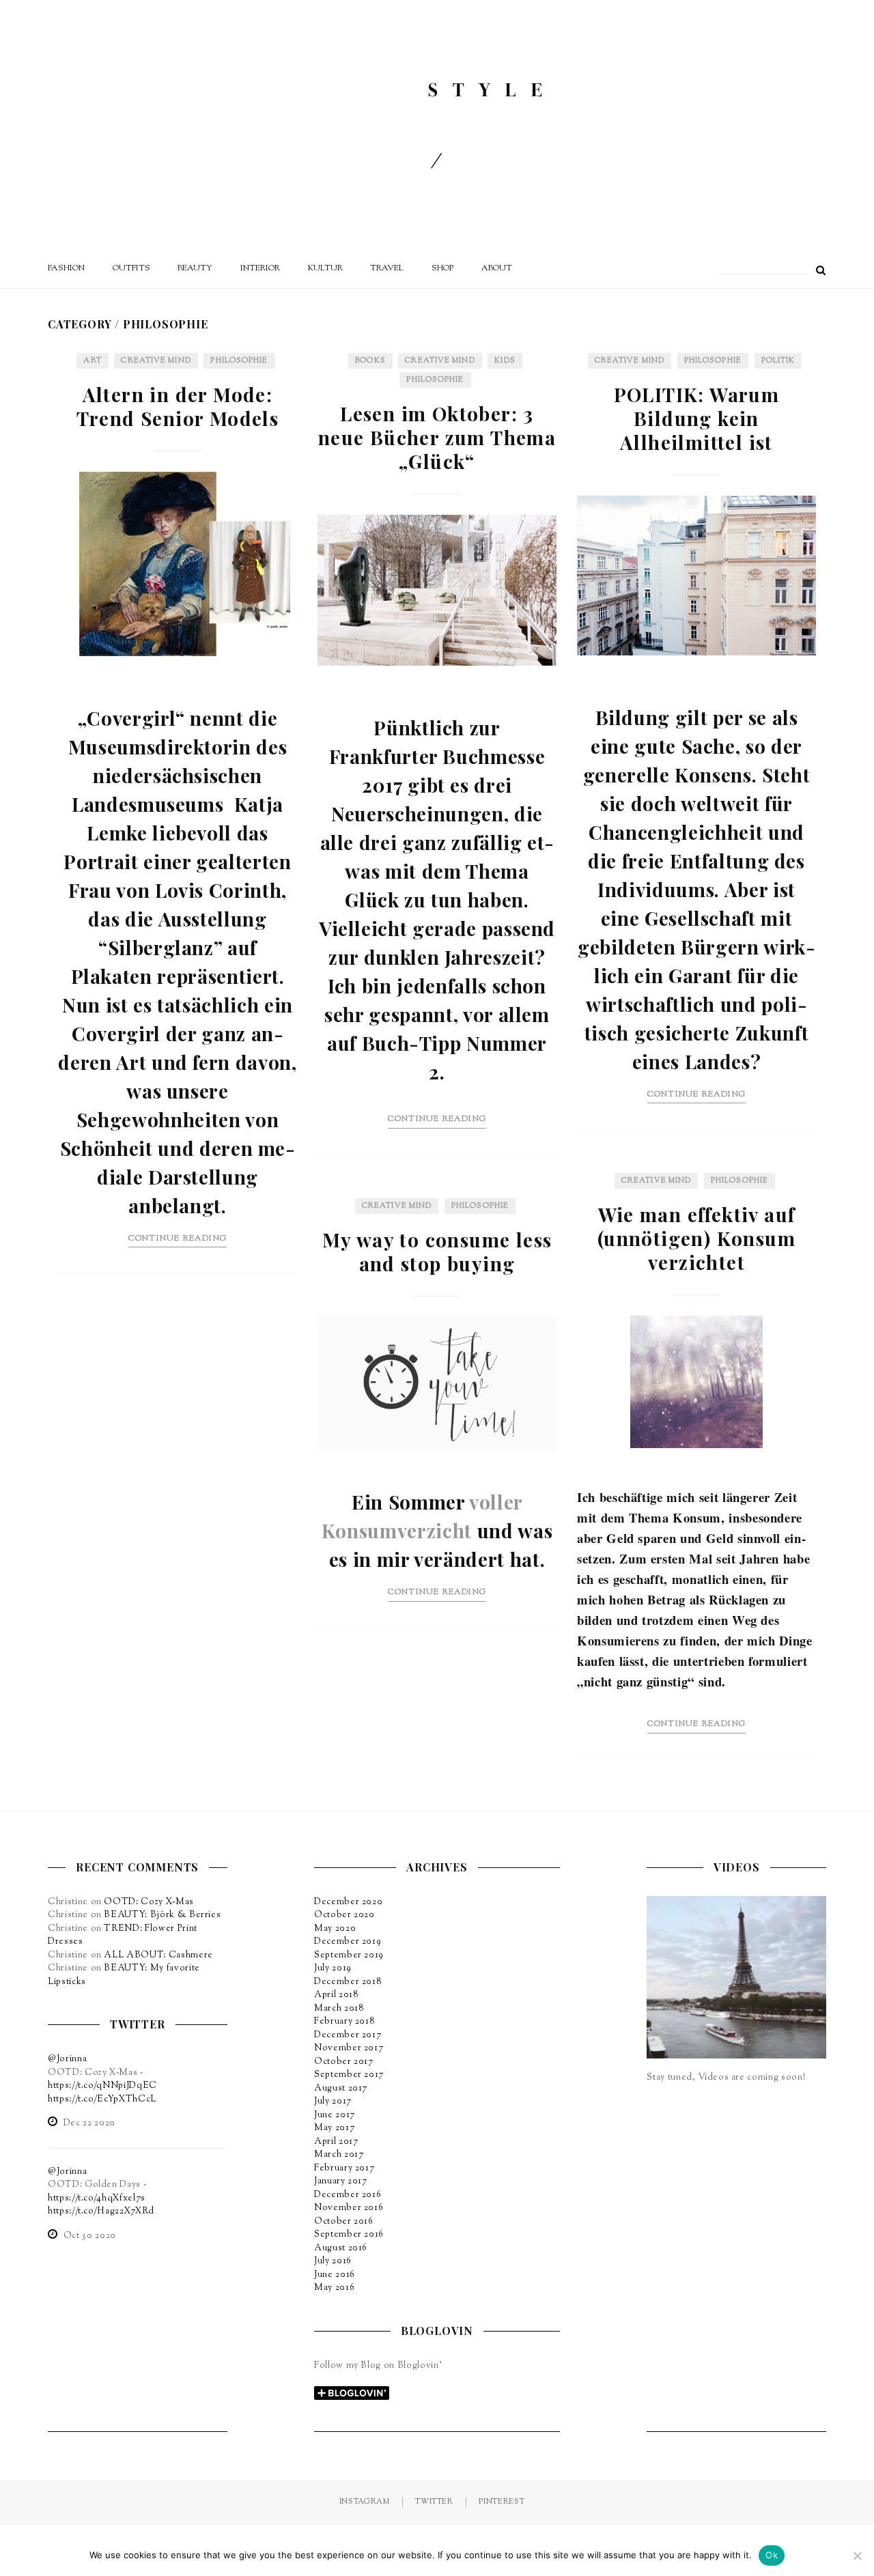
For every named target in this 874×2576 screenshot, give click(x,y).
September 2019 (349, 1955)
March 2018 (339, 2009)
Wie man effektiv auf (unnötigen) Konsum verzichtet (696, 1238)
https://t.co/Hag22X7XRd (101, 2211)
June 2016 (335, 2275)
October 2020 (344, 1915)
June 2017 (335, 2115)
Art (92, 360)
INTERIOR (260, 268)
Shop (442, 268)
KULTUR (325, 268)
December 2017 (348, 2035)
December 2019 (348, 1942)
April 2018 (337, 1995)
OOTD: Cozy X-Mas (149, 1902)
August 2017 (341, 2089)
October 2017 (344, 2062)
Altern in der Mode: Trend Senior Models (178, 406)
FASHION (66, 268)
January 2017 (341, 2181)
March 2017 (339, 2155)
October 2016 (344, 2222)
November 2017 (349, 2048)
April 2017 (336, 2142)
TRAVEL (387, 268)
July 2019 (333, 1968)
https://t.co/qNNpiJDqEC (102, 2086)
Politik (778, 360)
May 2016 (334, 2288)
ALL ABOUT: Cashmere (158, 1955)
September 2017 (349, 2075)
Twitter (434, 2502)
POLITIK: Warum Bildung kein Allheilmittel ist (697, 418)
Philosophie (239, 360)
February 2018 (344, 2022)
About (497, 268)
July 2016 (333, 2261)
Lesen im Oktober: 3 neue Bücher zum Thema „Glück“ (437, 437)
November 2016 (349, 2208)
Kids (505, 360)
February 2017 (344, 2168)
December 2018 (348, 1982)
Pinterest (502, 2502)
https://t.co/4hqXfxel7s (97, 2198)
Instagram (365, 2502)
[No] (857, 2556)
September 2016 (349, 2235)
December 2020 (348, 1902)
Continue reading (178, 1239)
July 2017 (333, 2101)
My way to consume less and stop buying (437, 1251)
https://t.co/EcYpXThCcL (102, 2099)
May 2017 (334, 2128)
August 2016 (341, 2248)
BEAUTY (195, 268)
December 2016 (348, 2195)
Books (370, 360)
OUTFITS (131, 268)
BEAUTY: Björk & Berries (162, 1915)
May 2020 (335, 1929)
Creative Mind (156, 360)
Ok (772, 2555)
